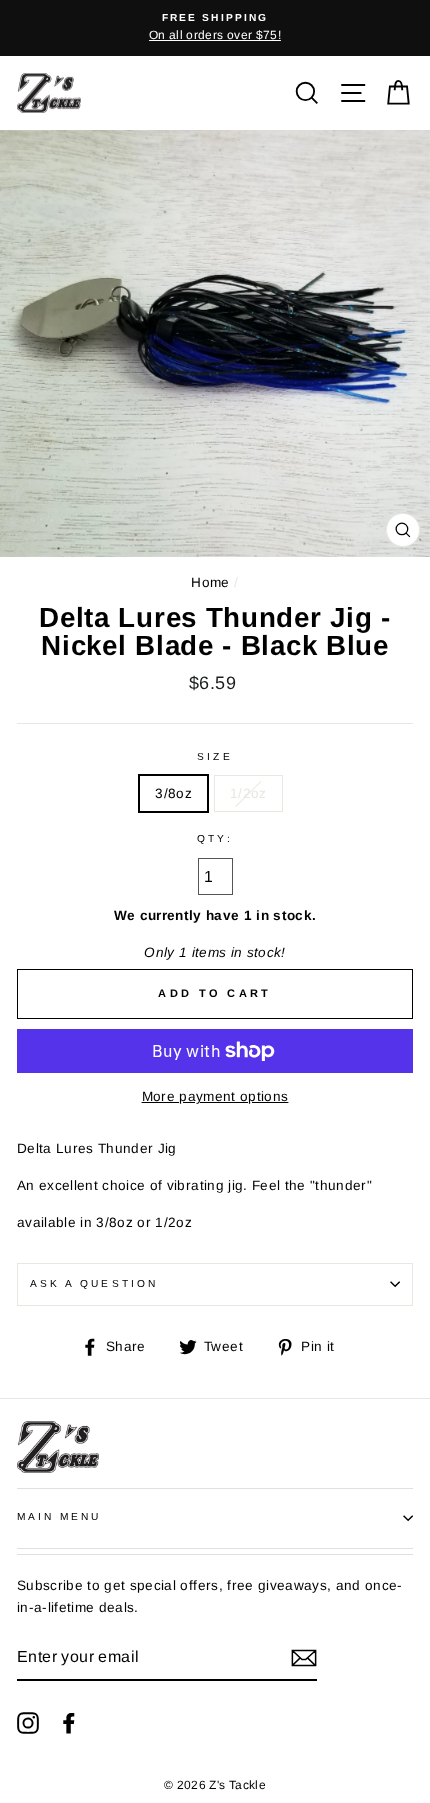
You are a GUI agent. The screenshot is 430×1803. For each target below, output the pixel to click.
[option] (215, 28)
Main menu (59, 1516)
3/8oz (173, 793)
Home (210, 582)
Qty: (214, 838)
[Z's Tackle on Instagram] (28, 1722)
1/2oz (248, 793)
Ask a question (94, 1283)
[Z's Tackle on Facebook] (69, 1722)
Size (214, 756)
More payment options (215, 1096)
